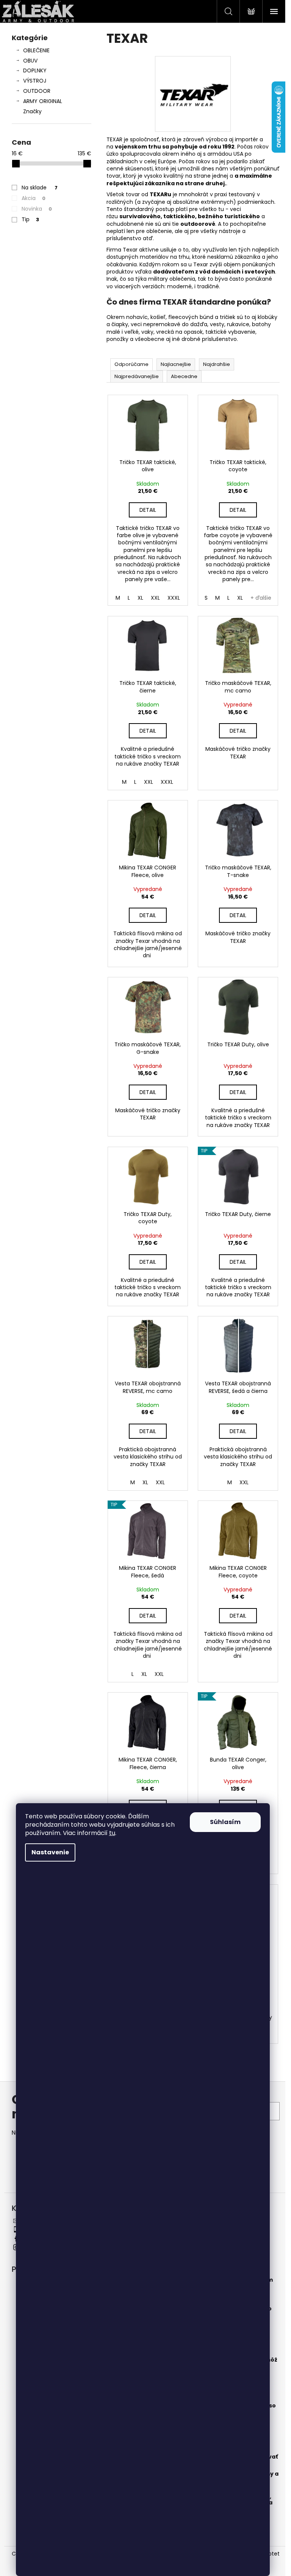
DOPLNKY (35, 70)
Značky (32, 111)
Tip (30, 219)
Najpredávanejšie (137, 376)
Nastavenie (50, 1852)
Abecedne (184, 376)
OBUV (30, 61)
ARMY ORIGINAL (43, 101)
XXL (155, 598)
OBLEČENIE (36, 50)
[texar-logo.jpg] (193, 94)
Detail (148, 510)
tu (112, 1833)
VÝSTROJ (35, 81)
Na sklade (40, 188)
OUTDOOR (37, 91)
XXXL (174, 598)
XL (140, 598)
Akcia (34, 198)
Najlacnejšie (176, 364)
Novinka (37, 209)
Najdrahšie (217, 364)
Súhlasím (225, 1822)
